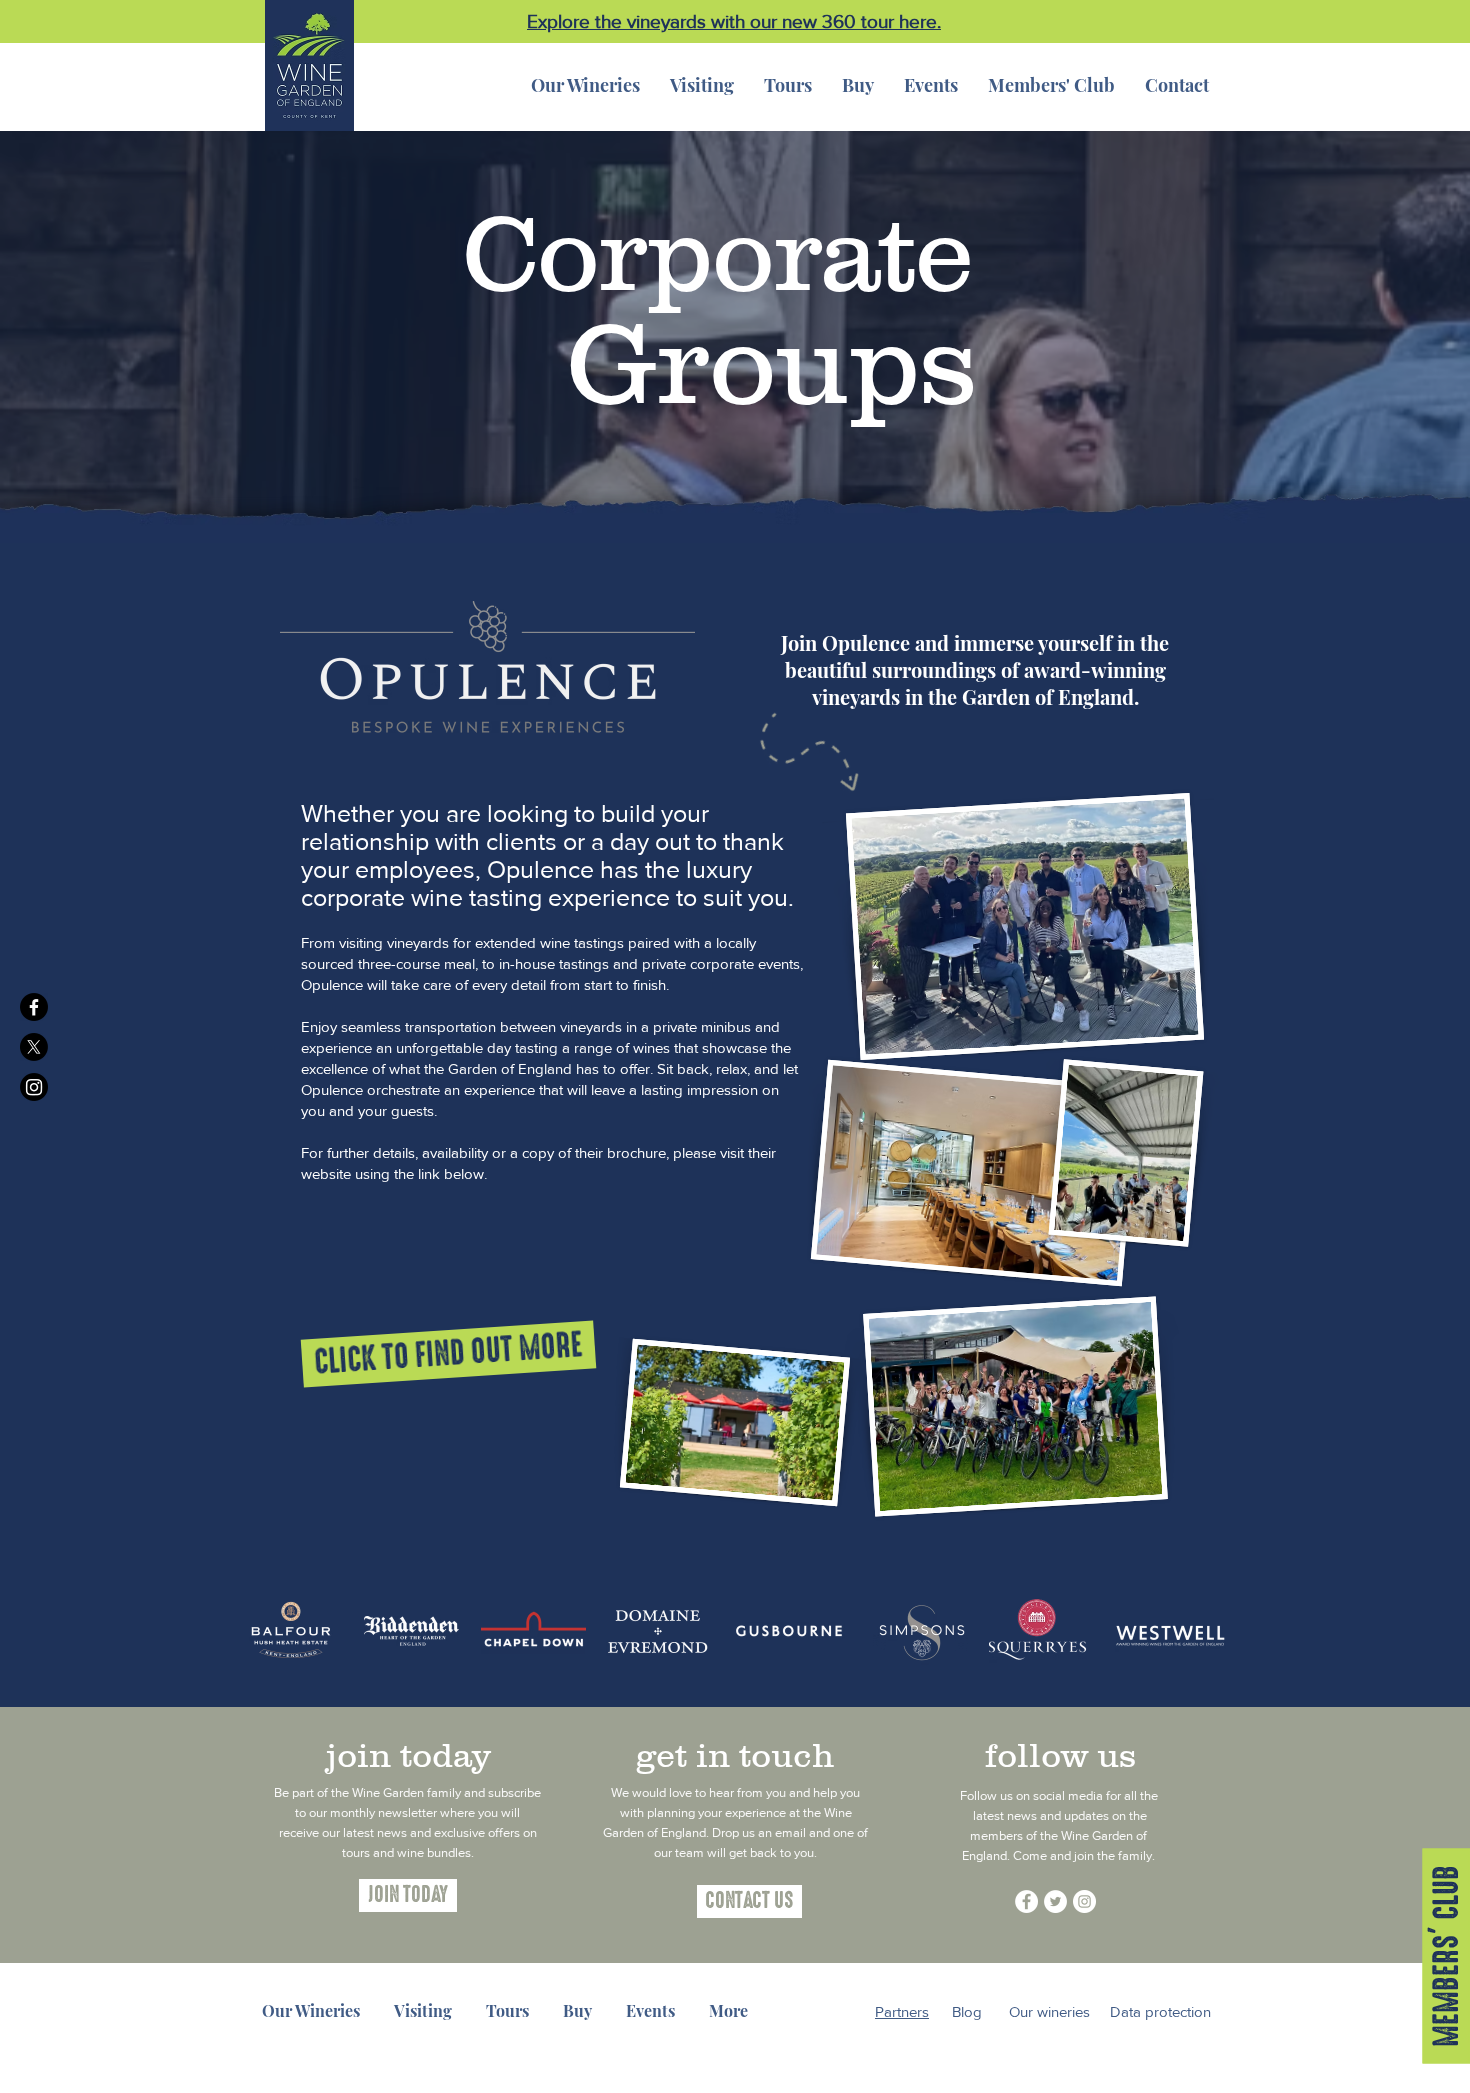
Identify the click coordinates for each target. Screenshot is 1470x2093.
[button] (858, 85)
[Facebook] (34, 1007)
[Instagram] (34, 1087)
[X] (34, 1047)
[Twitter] (1055, 1901)
